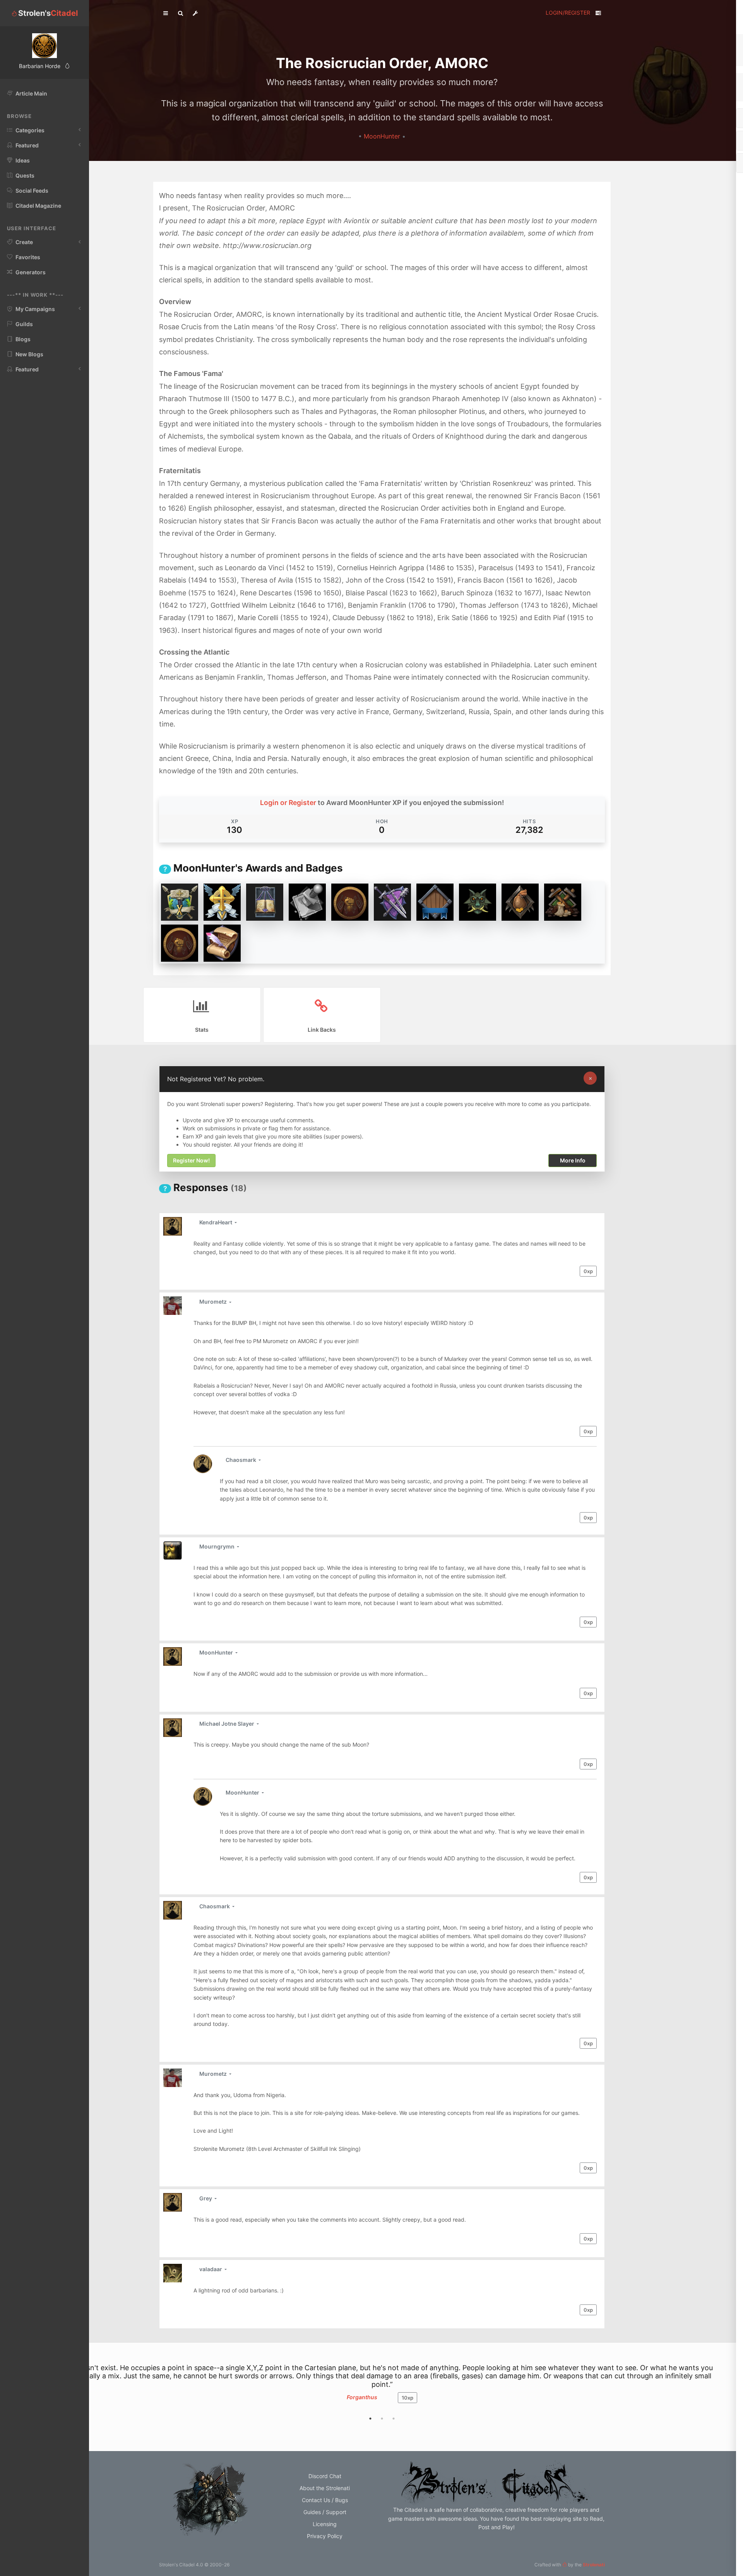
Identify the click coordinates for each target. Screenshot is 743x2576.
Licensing (325, 2524)
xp (588, 1271)
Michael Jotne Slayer (227, 1724)
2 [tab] (382, 2419)
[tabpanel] (382, 2387)
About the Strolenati (325, 2488)
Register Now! (191, 1161)
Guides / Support (325, 2512)
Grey (206, 2198)
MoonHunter (383, 136)
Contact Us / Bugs (325, 2500)
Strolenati (594, 2565)
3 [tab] (394, 2419)
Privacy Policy (325, 2536)
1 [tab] (370, 2419)
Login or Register (288, 803)
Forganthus (362, 2397)
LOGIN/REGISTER (568, 13)
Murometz (214, 1302)
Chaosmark (241, 1460)
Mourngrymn (217, 1546)
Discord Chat (325, 2476)
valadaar (211, 2269)
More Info (573, 1161)
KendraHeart (216, 1222)
